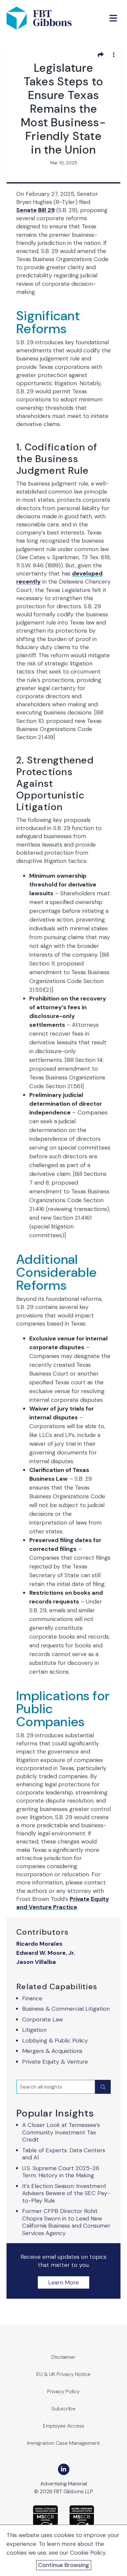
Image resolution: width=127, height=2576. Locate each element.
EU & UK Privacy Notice (63, 2374)
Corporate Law (42, 2019)
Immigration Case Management (63, 2443)
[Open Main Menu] (113, 18)
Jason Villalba (36, 1962)
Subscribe (63, 2409)
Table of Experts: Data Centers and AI (64, 2154)
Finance (32, 1998)
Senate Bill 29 (35, 210)
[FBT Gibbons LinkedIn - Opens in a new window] (64, 2469)
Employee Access (64, 2426)
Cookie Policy (88, 2553)
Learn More (63, 2282)
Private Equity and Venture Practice (63, 1903)
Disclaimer (63, 2357)
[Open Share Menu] (101, 55)
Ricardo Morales (39, 1944)
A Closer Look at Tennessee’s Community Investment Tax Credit (61, 2132)
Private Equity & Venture (55, 2062)
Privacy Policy (63, 2391)
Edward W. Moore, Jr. (46, 1953)
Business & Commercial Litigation (66, 2009)
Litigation (34, 2030)
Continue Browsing (64, 2565)
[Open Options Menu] (114, 55)
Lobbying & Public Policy (55, 2041)
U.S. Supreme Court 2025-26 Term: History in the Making (61, 2172)
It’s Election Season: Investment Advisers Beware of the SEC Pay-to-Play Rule (66, 2193)
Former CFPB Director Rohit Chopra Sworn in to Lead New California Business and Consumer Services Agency (66, 2222)
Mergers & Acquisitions (52, 2051)
